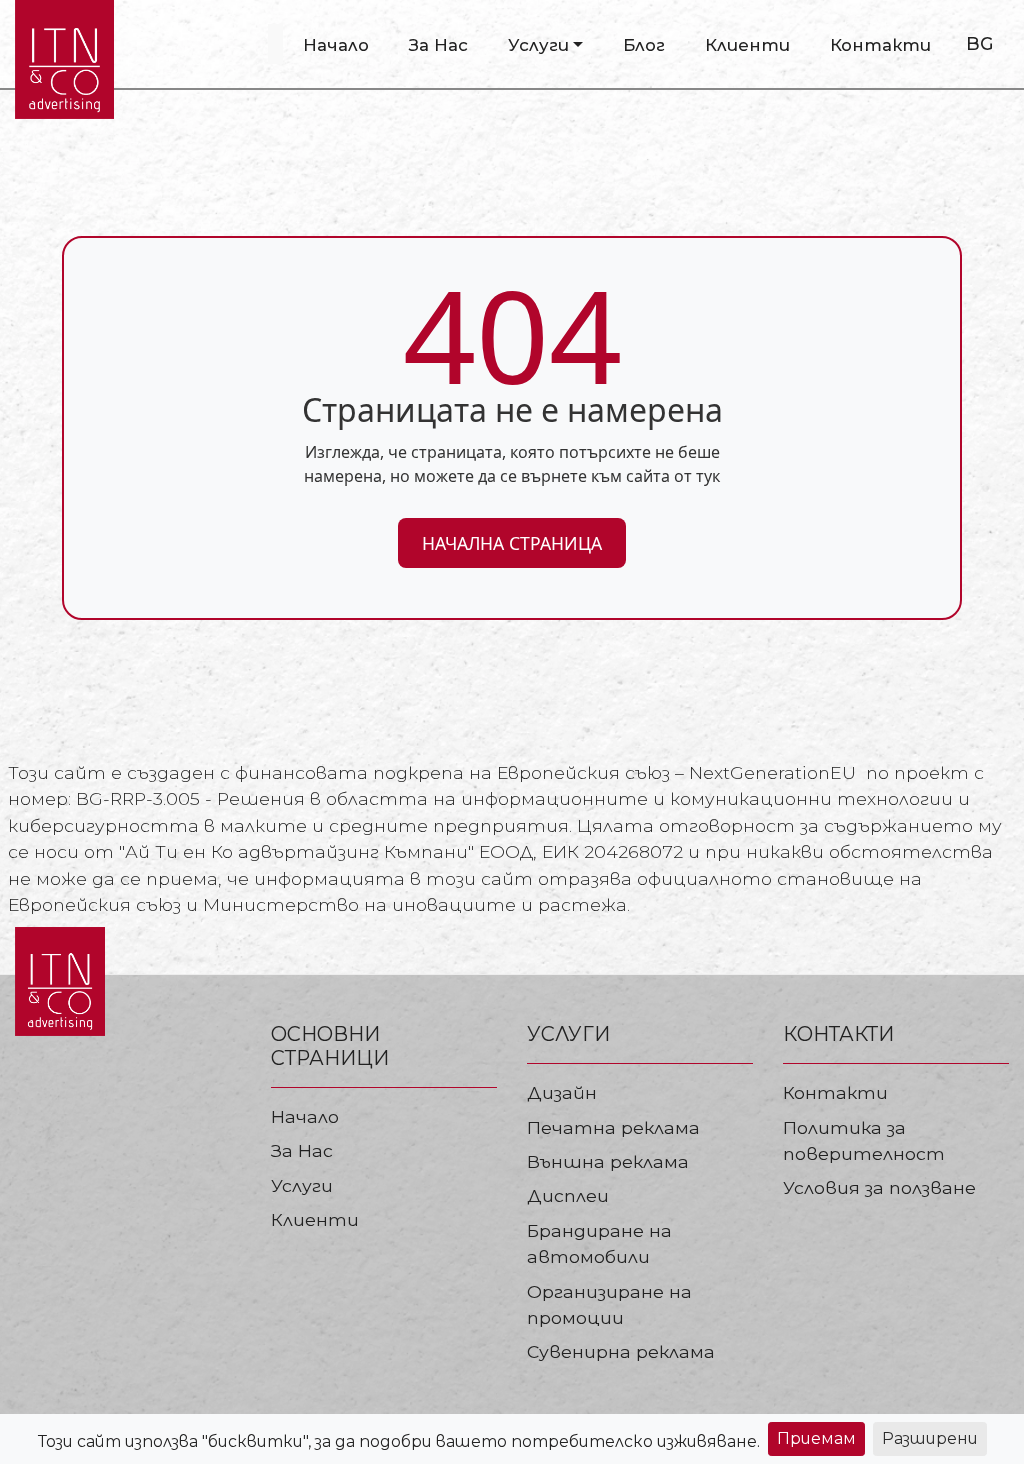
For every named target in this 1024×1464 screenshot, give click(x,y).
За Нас (438, 45)
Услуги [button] (538, 45)
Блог (644, 45)
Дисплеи (568, 1195)
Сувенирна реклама (621, 1351)
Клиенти (747, 45)
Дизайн (562, 1092)
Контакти (880, 45)
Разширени (930, 1438)
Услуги (302, 1185)
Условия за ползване (879, 1187)
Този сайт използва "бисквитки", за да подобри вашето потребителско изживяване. (399, 1441)
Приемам (816, 1438)
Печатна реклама (613, 1127)
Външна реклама (608, 1161)
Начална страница (512, 543)
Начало (336, 45)
